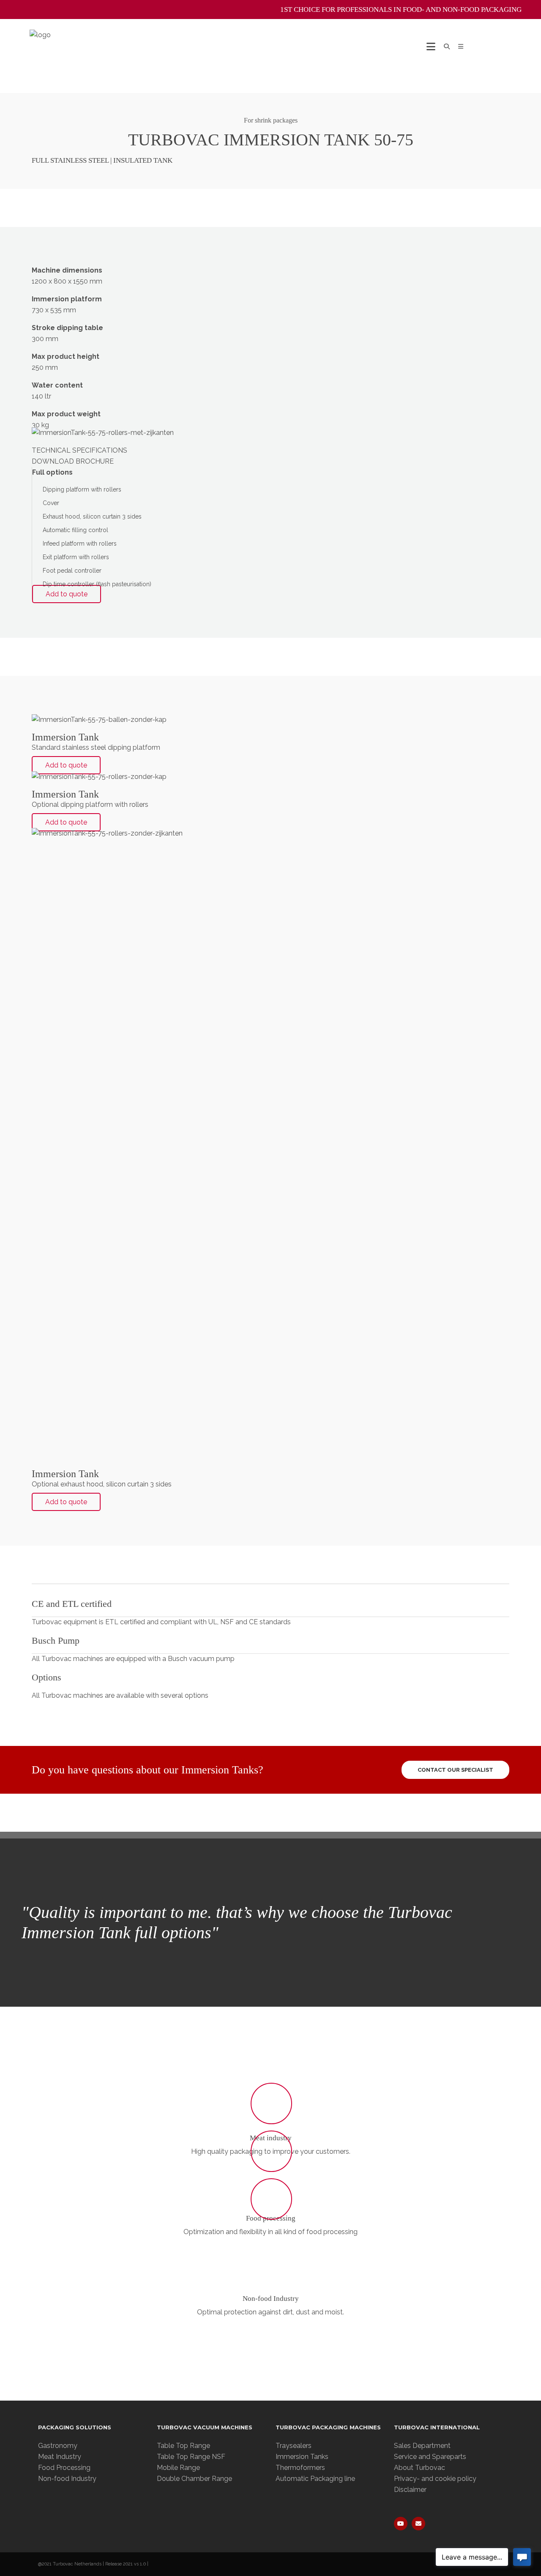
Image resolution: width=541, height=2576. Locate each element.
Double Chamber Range (194, 2479)
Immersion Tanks (302, 2457)
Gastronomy (58, 2446)
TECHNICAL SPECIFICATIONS (79, 450)
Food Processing (64, 2468)
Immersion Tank (65, 737)
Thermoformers (300, 2468)
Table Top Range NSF (191, 2457)
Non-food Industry (271, 2299)
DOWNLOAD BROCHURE (73, 461)
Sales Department (422, 2446)
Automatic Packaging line (315, 2479)
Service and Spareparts (430, 2457)
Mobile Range (178, 2468)
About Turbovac (419, 2468)
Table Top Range (183, 2446)
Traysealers (294, 2446)
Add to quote (67, 594)
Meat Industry (60, 2457)
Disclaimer (410, 2490)
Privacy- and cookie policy (435, 2479)
